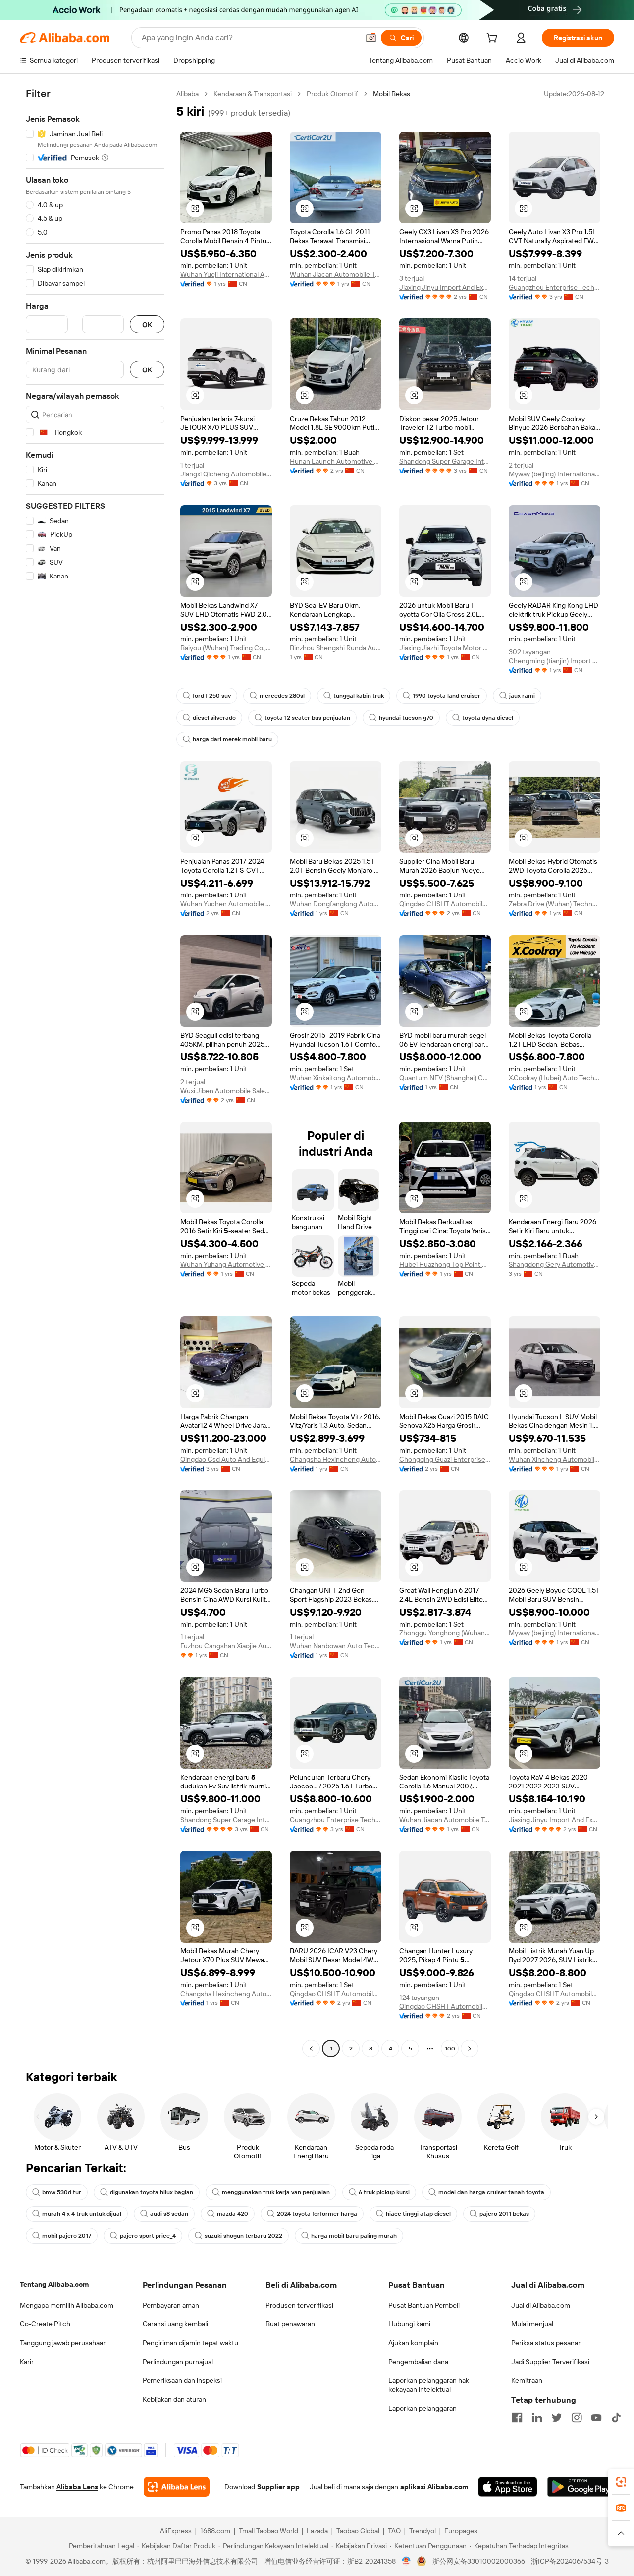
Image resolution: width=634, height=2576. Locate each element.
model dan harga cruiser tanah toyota (491, 2192)
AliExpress (176, 2531)
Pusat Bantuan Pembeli (424, 2305)
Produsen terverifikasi (299, 2305)
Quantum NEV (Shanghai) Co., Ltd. (445, 1078)
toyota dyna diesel (488, 718)
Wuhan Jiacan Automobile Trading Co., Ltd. (336, 274)
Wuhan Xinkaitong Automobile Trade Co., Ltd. (336, 1078)
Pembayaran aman (171, 2305)
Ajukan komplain (413, 2343)
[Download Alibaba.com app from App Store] (508, 2487)
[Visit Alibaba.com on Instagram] (577, 2418)
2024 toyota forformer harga (317, 2214)
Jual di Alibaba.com (541, 2305)
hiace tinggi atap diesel (418, 2214)
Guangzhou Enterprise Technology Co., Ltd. (555, 287)
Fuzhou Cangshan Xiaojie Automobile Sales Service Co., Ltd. (226, 1646)
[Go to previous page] (311, 2049)
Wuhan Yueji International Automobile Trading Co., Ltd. (226, 274)
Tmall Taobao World (268, 2531)
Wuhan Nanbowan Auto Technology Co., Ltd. (336, 1646)
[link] (621, 2482)
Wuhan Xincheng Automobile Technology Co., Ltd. (555, 1459)
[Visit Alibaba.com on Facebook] (517, 2418)
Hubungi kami (409, 2324)
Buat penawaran (290, 2324)
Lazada (317, 2531)
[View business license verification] (406, 2561)
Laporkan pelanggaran (423, 2408)
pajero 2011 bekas (504, 2214)
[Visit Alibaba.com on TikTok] (616, 2418)
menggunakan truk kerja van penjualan (276, 2192)
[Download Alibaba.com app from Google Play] (581, 2487)
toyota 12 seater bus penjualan (307, 718)
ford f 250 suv (212, 696)
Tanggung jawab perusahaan (63, 2343)
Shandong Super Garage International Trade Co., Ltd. (445, 461)
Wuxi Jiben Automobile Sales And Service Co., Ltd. (226, 1091)
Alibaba (187, 94)
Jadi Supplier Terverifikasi (550, 2362)
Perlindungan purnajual (178, 2362)
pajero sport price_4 (148, 2236)
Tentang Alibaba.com (54, 2284)
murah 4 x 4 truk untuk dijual (82, 2214)
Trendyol (423, 2531)
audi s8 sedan (169, 2214)
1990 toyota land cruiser (447, 696)
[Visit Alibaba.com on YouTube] (596, 2418)
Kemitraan (527, 2380)
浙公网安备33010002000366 (479, 2561)
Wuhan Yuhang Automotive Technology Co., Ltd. (226, 1264)
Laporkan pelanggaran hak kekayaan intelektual (429, 2385)
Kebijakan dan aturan (174, 2399)
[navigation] (95, 1072)
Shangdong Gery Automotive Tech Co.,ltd (555, 1264)
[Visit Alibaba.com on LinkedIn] (537, 2418)
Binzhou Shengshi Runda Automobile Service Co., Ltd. (336, 648)
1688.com (215, 2531)
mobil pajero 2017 (67, 2236)
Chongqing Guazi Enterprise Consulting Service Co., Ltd (445, 1459)
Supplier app (278, 2487)
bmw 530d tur (62, 2192)
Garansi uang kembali (175, 2324)
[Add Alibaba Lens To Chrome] (177, 2487)
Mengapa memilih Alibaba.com (67, 2305)
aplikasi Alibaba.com (434, 2487)
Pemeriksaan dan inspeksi (182, 2380)
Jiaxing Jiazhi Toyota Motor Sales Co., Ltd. (445, 648)
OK (147, 325)
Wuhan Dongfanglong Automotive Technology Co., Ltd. (336, 904)
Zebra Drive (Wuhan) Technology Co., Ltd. (555, 904)
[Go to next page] (470, 2049)
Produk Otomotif (332, 94)
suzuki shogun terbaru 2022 (243, 2236)
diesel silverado (214, 718)
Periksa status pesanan (547, 2343)
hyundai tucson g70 (406, 718)
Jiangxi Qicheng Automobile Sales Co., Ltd (226, 474)
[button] (371, 38)
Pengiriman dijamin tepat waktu (190, 2343)
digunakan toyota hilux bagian (152, 2192)
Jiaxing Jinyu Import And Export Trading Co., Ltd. (445, 287)
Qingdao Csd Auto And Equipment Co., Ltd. (226, 1459)
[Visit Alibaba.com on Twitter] (557, 2418)
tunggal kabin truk (359, 696)
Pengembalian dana (418, 2362)
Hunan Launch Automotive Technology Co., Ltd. (336, 461)
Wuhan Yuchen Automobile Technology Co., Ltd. (226, 904)
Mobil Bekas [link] (392, 94)
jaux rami (522, 696)
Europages (461, 2531)
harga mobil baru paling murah (354, 2236)
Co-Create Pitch (45, 2324)
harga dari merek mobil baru (232, 739)
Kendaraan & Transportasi (253, 94)
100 (450, 2049)
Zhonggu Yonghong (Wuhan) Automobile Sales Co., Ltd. (445, 1633)
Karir (27, 2362)
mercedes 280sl (282, 696)
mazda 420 (233, 2214)
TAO (394, 2531)
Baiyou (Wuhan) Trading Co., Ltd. (226, 648)
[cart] (494, 39)
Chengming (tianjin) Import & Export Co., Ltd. (555, 661)
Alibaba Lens (77, 2487)
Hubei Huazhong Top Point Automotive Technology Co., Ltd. (445, 1264)
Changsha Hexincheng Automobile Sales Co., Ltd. (336, 1459)
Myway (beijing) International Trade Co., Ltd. (555, 474)
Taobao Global (358, 2531)
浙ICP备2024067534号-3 (570, 2561)
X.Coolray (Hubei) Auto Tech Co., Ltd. (555, 1078)
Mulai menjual (532, 2324)
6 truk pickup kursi (384, 2192)
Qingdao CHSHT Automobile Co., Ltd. (445, 904)
